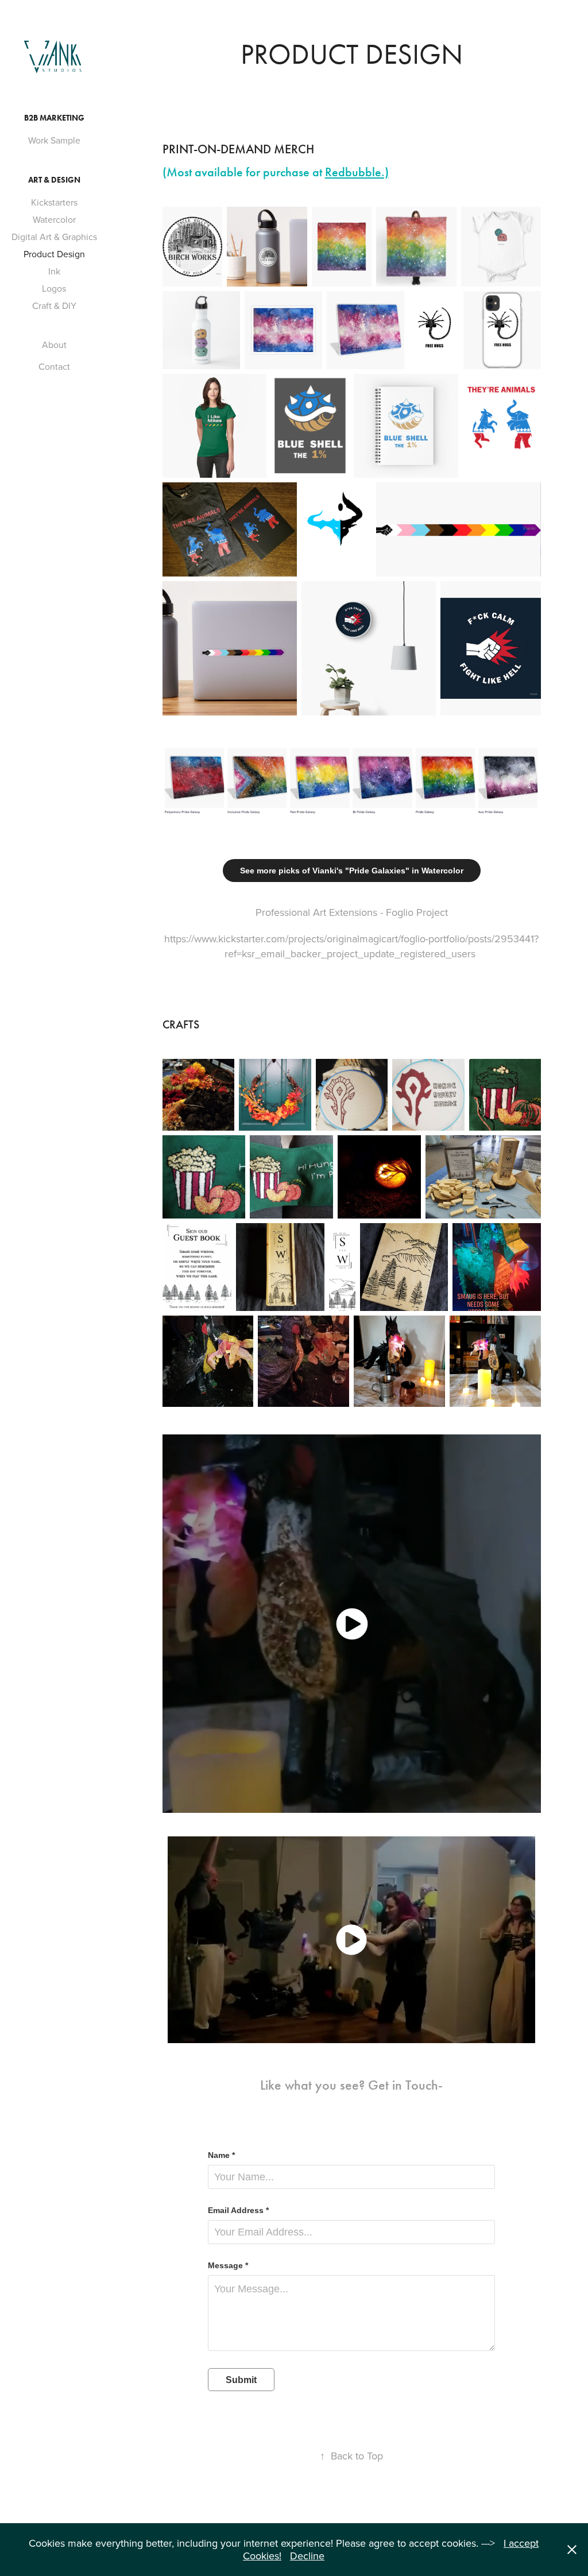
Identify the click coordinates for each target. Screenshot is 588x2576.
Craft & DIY (54, 305)
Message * (228, 2265)
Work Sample (54, 140)
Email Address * (238, 2210)
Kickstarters (54, 202)
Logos (54, 288)
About (54, 345)
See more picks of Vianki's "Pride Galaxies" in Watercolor (352, 871)
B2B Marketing (54, 118)
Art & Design (54, 180)
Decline (307, 2556)
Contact (54, 366)
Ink (54, 271)
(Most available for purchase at (276, 172)
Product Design (54, 254)
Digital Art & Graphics (54, 237)
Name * (221, 2155)
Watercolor (54, 219)
